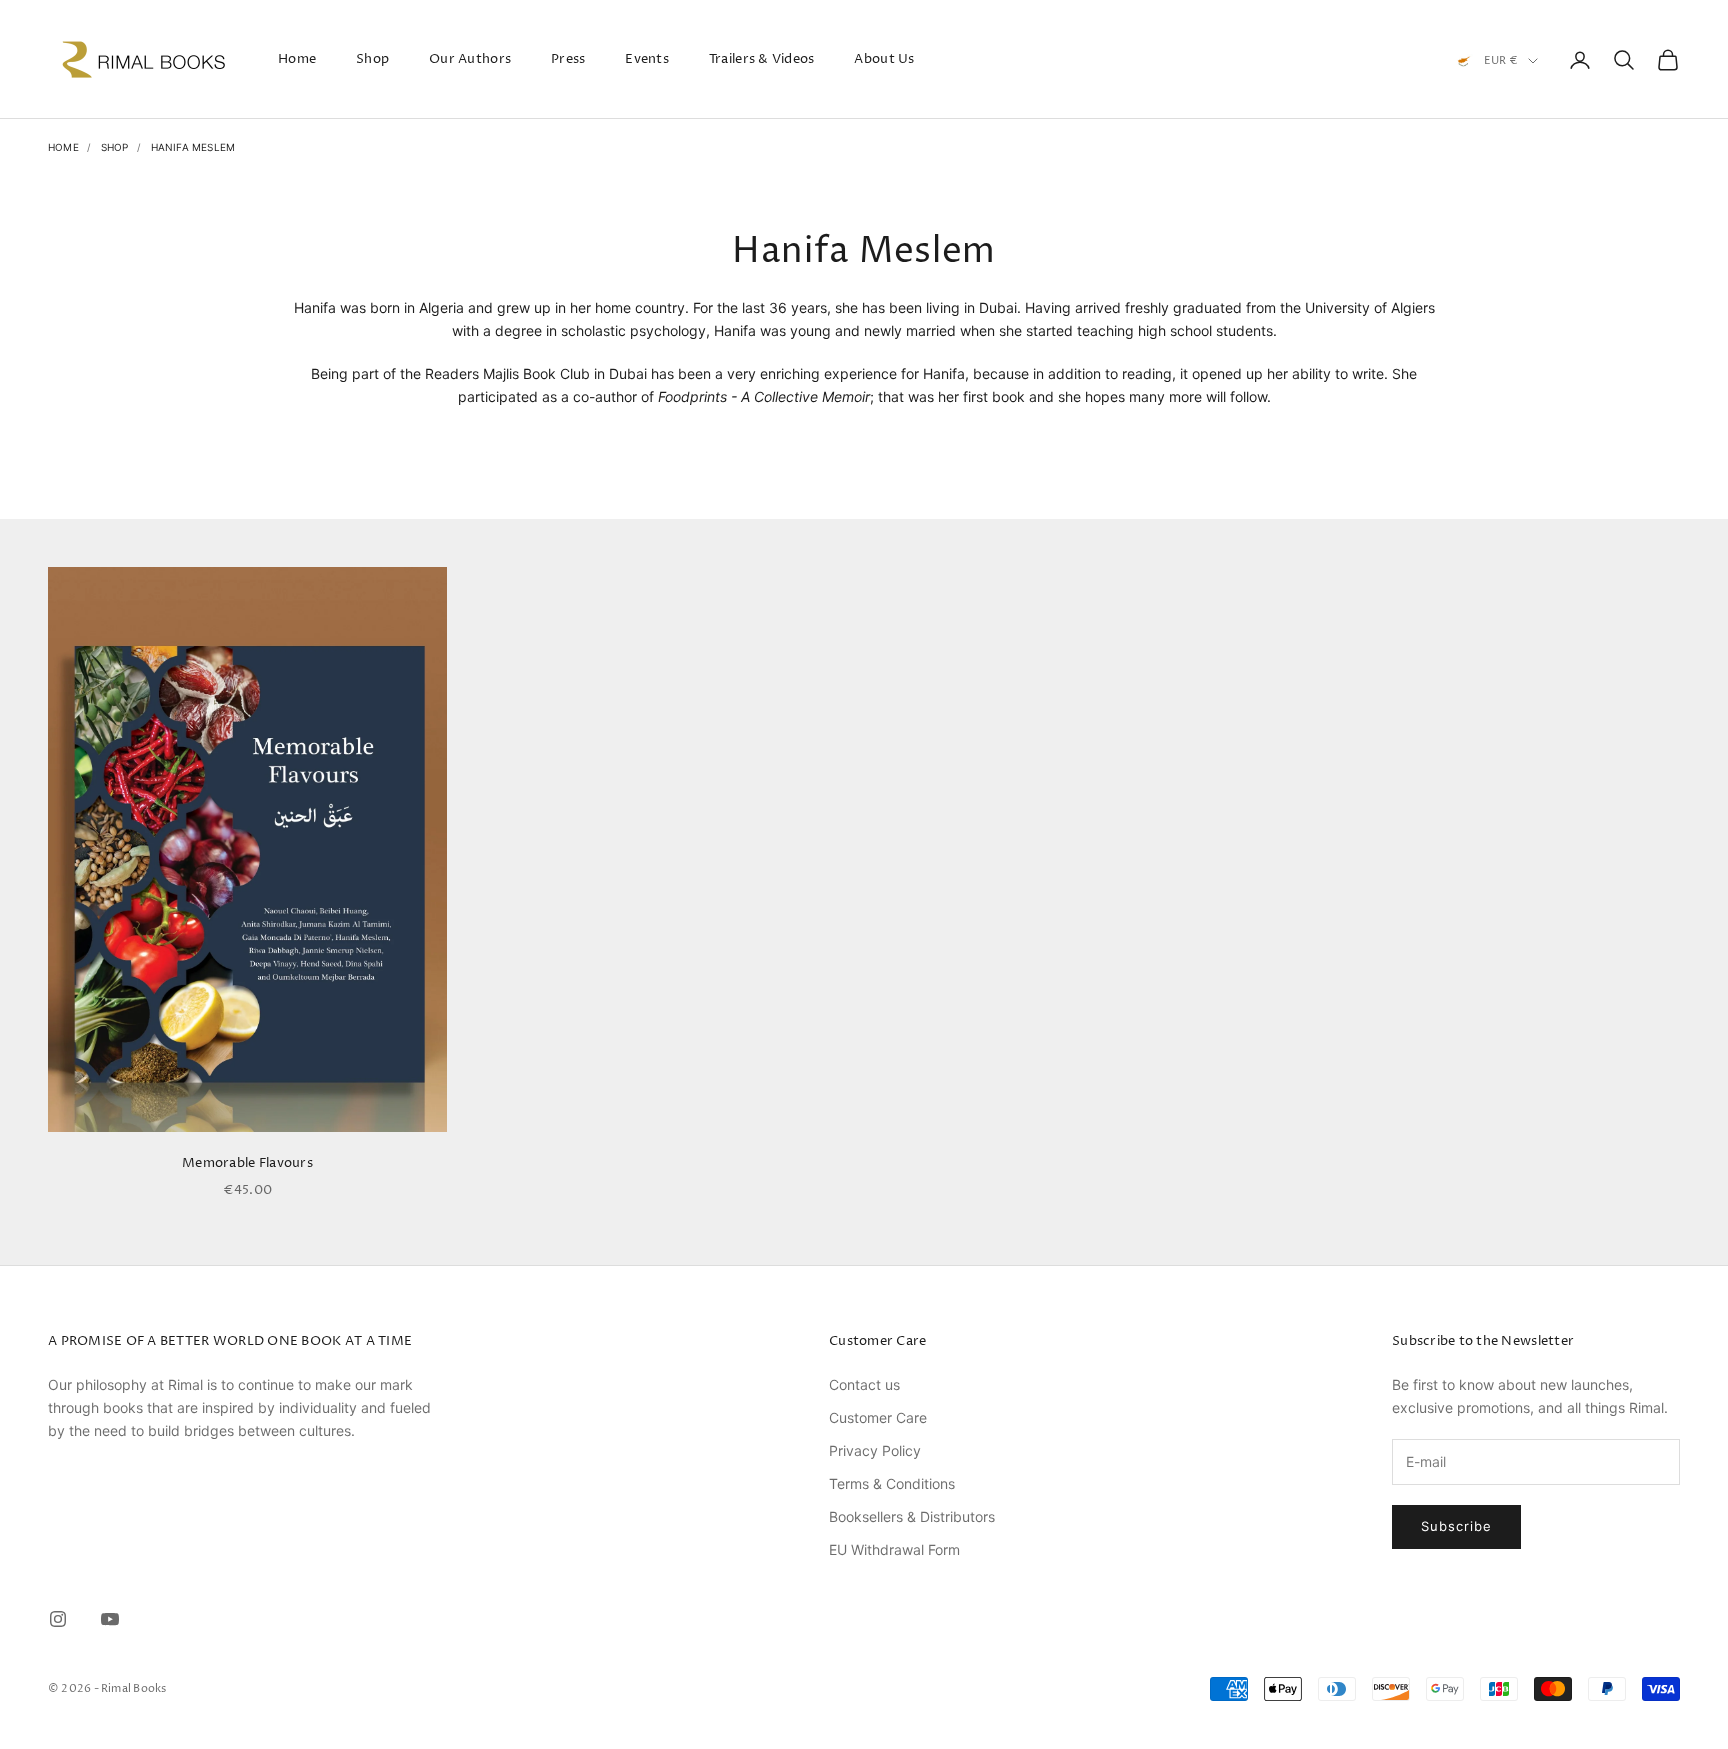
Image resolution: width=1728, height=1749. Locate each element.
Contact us (864, 1384)
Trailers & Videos (762, 59)
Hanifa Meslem (193, 147)
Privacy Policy (875, 1450)
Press (568, 59)
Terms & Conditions (892, 1483)
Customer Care (878, 1417)
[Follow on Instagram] (58, 1619)
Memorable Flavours (247, 1163)
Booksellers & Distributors (912, 1516)
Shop (372, 59)
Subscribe (1456, 1526)
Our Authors (470, 59)
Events (647, 59)
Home (297, 59)
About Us (884, 59)
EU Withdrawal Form (894, 1549)
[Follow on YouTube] (110, 1619)
